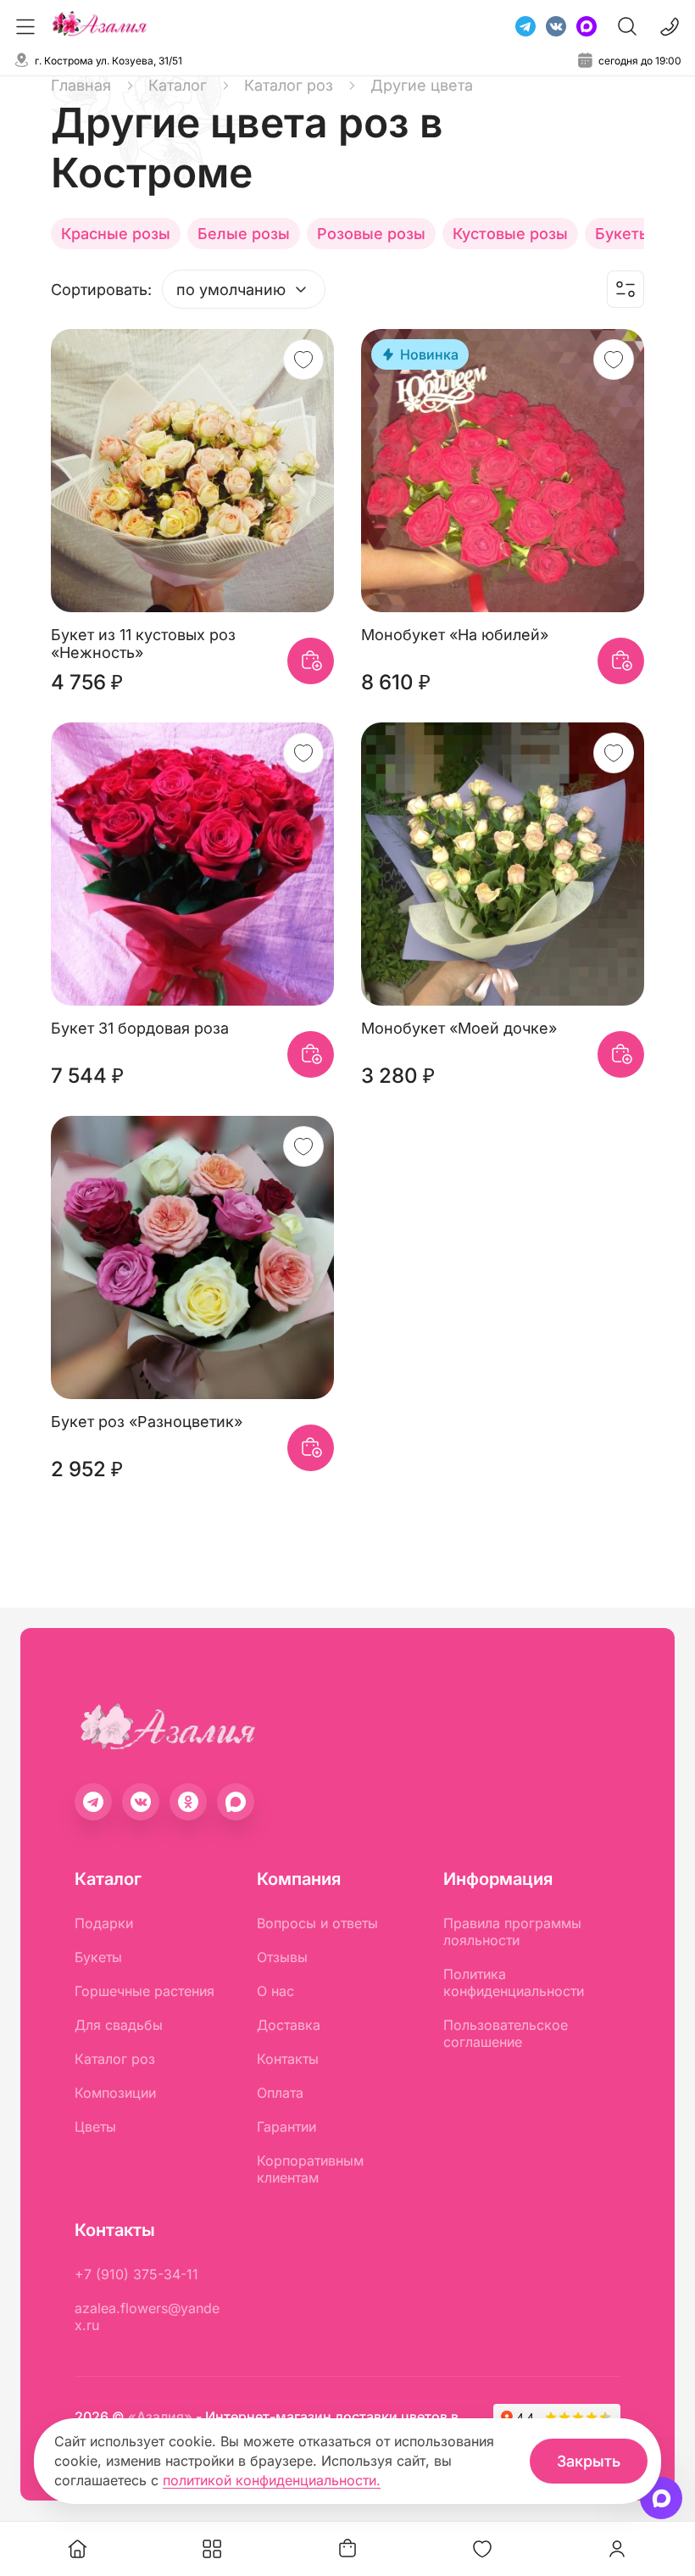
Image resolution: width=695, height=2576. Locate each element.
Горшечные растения (145, 1991)
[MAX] (587, 26)
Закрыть (589, 2461)
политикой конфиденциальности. (272, 2480)
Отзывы (282, 1957)
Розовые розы (371, 234)
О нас (275, 1991)
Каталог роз (115, 2059)
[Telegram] (525, 26)
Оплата (280, 2093)
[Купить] (311, 661)
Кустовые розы (510, 234)
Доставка (289, 2025)
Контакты (288, 2059)
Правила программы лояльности (512, 1932)
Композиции (115, 2093)
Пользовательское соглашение (506, 2033)
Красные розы (116, 234)
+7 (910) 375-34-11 (136, 2274)
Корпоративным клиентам (310, 2169)
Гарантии (286, 2127)
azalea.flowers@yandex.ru (147, 2317)
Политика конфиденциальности (514, 1982)
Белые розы (244, 234)
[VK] (556, 26)
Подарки (104, 1923)
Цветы (95, 2127)
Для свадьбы (119, 2025)
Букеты (98, 1957)
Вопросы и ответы (317, 1923)
